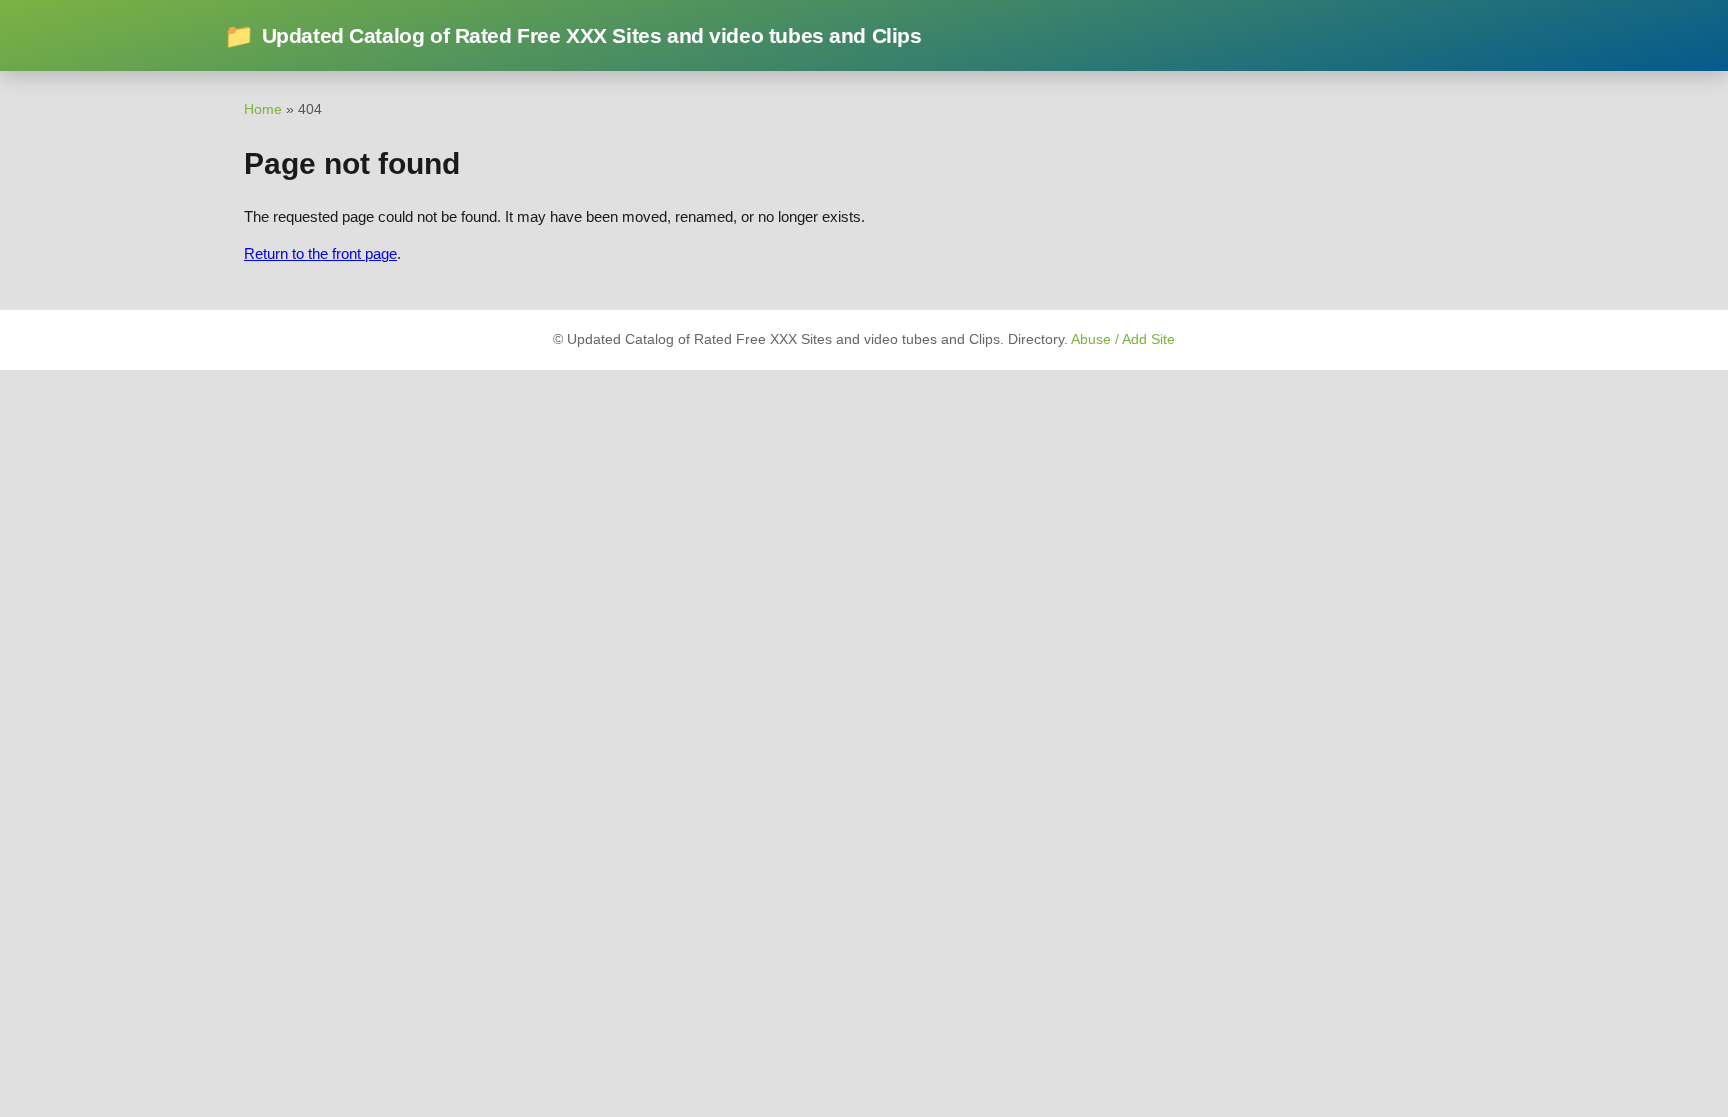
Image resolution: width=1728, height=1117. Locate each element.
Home (263, 109)
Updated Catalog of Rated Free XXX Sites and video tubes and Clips (573, 35)
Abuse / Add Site (1123, 339)
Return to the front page (320, 253)
